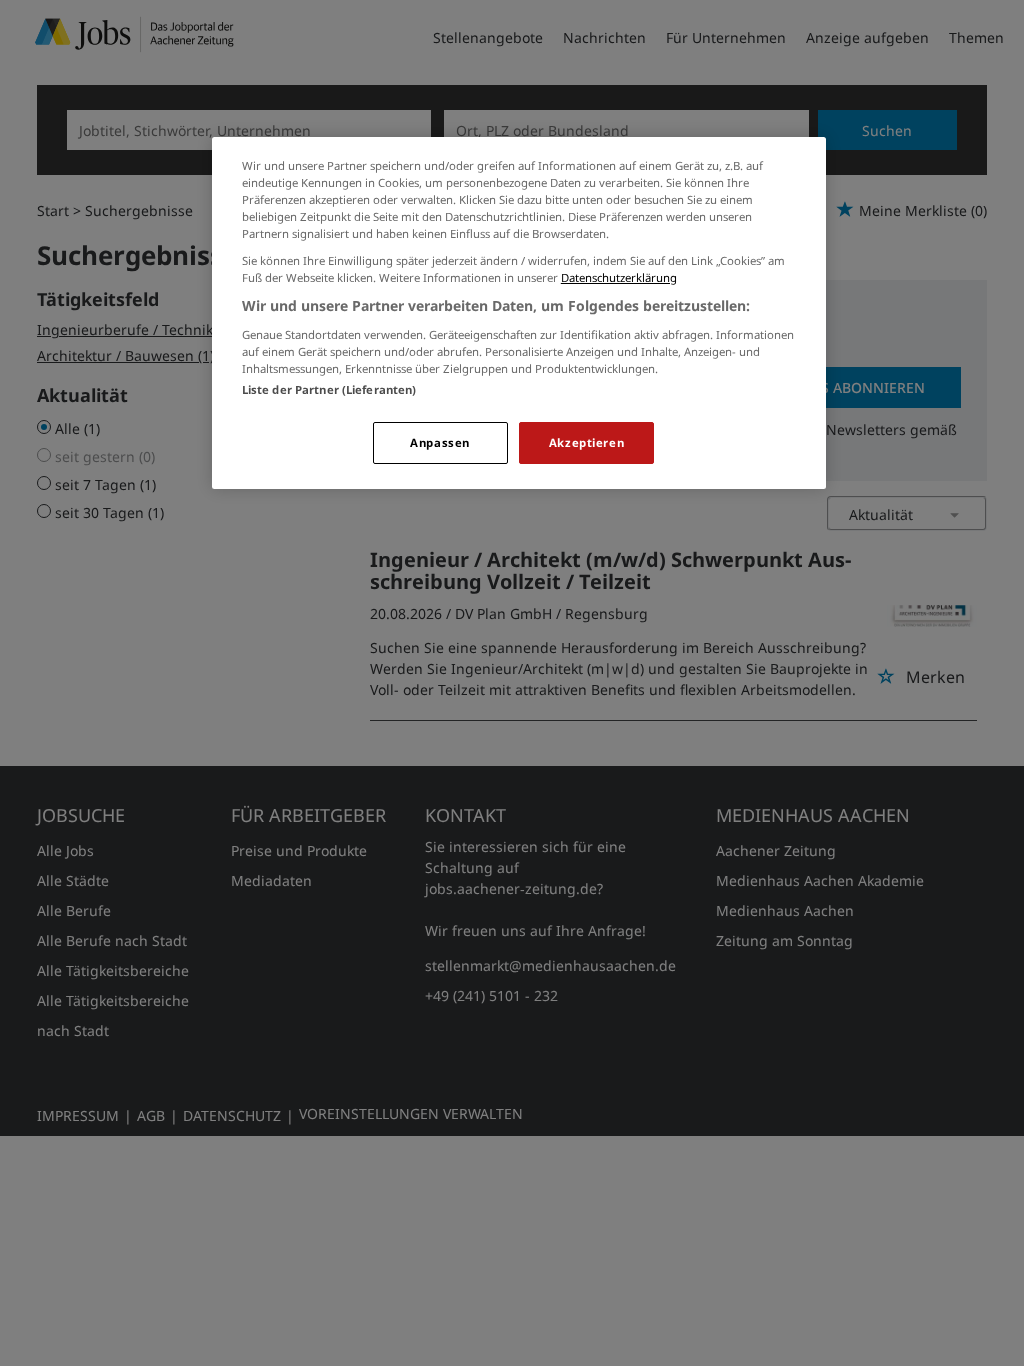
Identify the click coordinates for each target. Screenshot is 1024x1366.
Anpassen (440, 442)
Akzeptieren (586, 442)
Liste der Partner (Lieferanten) (329, 389)
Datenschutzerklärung (619, 277)
